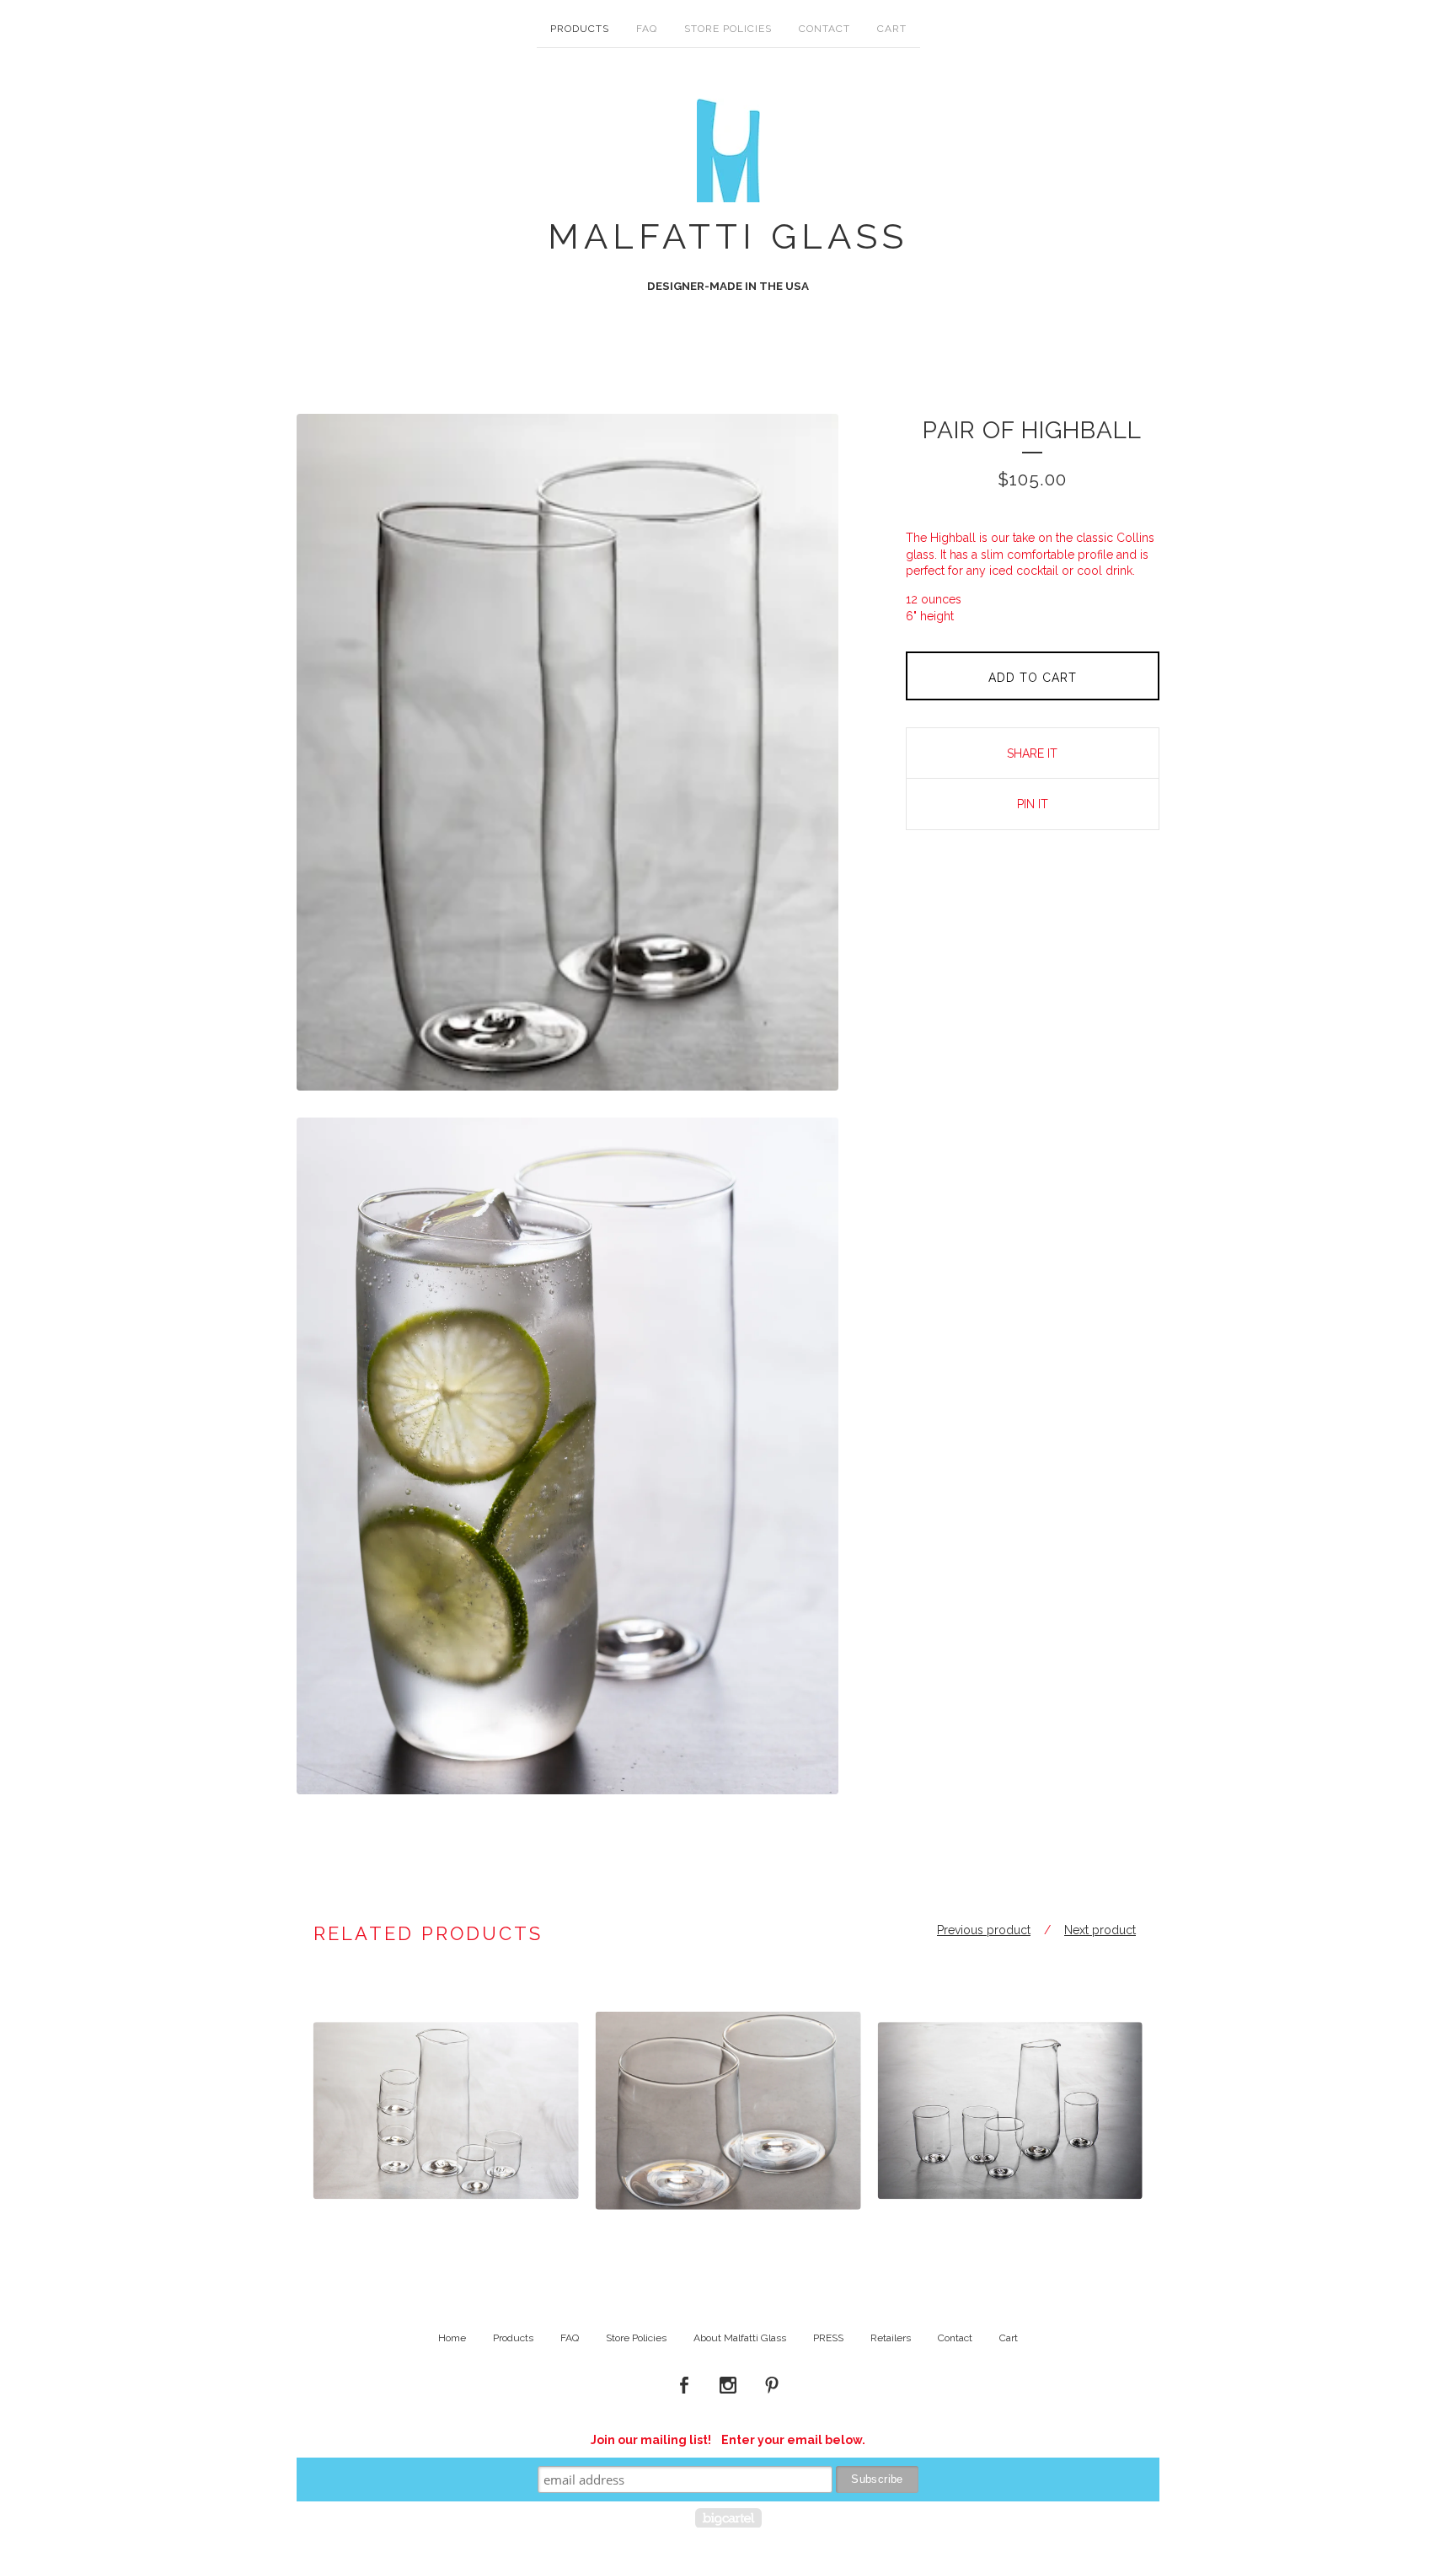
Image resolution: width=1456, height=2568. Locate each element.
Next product (1100, 1930)
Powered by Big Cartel (728, 2518)
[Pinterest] (772, 2386)
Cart (892, 29)
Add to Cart (1033, 678)
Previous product (984, 1930)
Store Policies (728, 29)
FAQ (647, 29)
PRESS (828, 2338)
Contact (824, 29)
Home (452, 2338)
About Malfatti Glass (740, 2338)
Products (580, 29)
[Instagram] (728, 2386)
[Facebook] (684, 2386)
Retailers (891, 2338)
